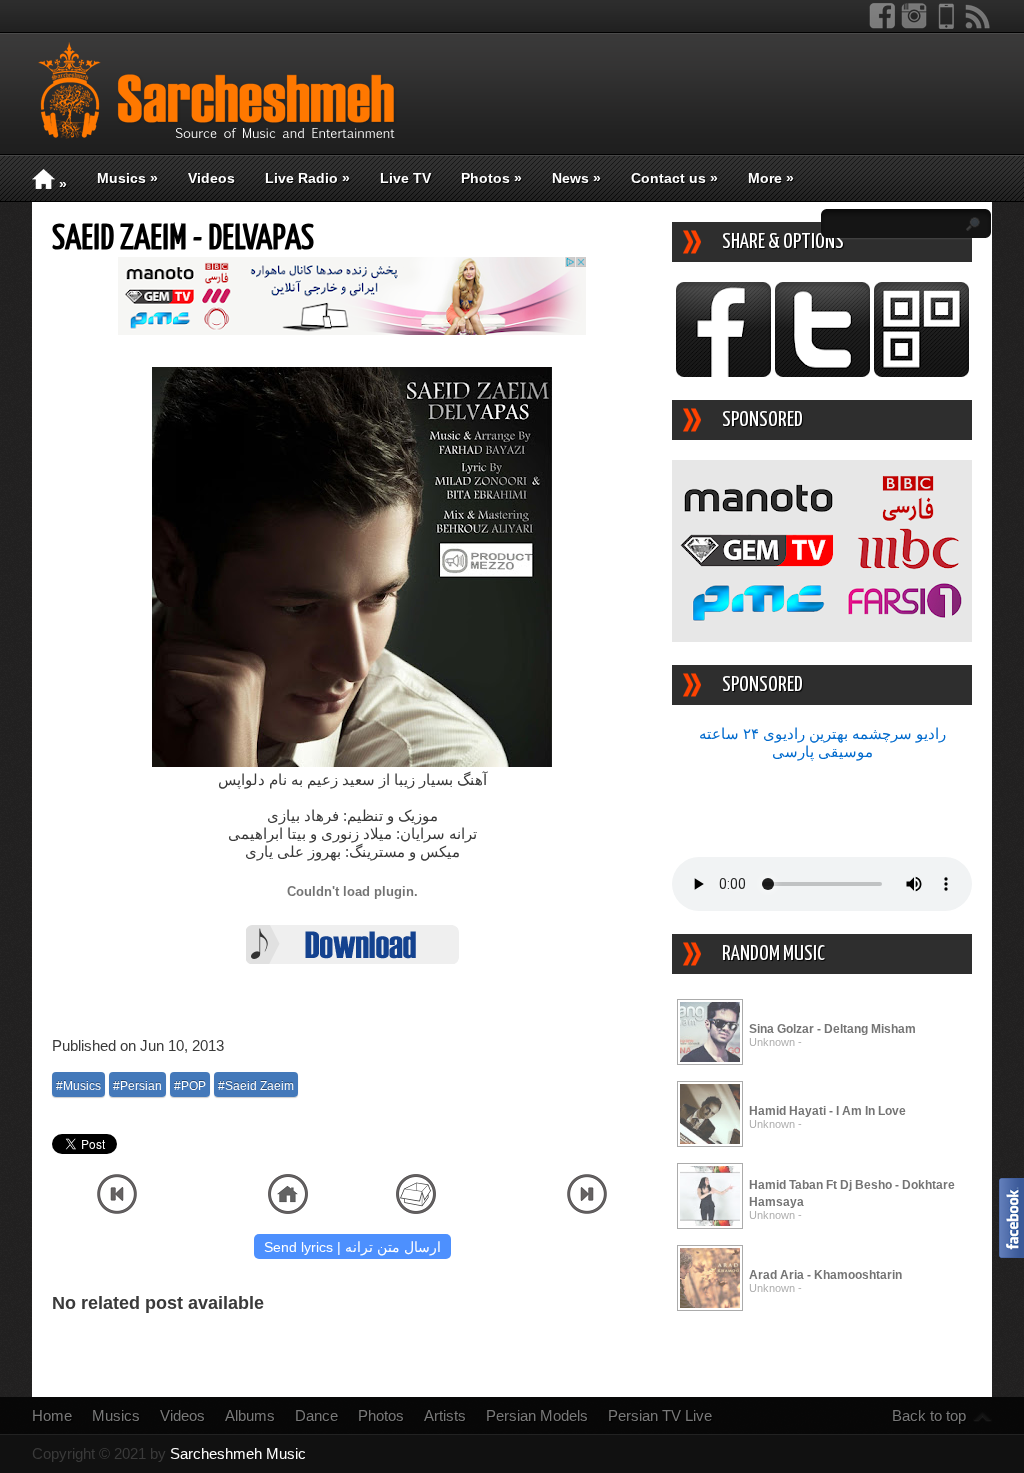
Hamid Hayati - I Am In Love (827, 1111)
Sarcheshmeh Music (238, 1453)
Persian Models (537, 1415)
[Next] (587, 1208)
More (771, 178)
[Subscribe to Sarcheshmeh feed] (978, 24)
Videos (211, 178)
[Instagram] (914, 24)
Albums (250, 1415)
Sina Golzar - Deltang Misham (832, 1029)
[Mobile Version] (946, 24)
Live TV (405, 178)
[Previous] (117, 1208)
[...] (710, 1061)
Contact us (674, 178)
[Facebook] (882, 24)
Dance (316, 1415)
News (576, 178)
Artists (445, 1415)
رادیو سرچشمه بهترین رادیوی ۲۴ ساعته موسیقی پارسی (822, 742)
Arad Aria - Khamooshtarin (825, 1275)
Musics (127, 178)
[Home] (288, 1208)
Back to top (929, 1415)
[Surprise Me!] (416, 1208)
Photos (491, 178)
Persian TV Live (660, 1415)
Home (52, 1415)
